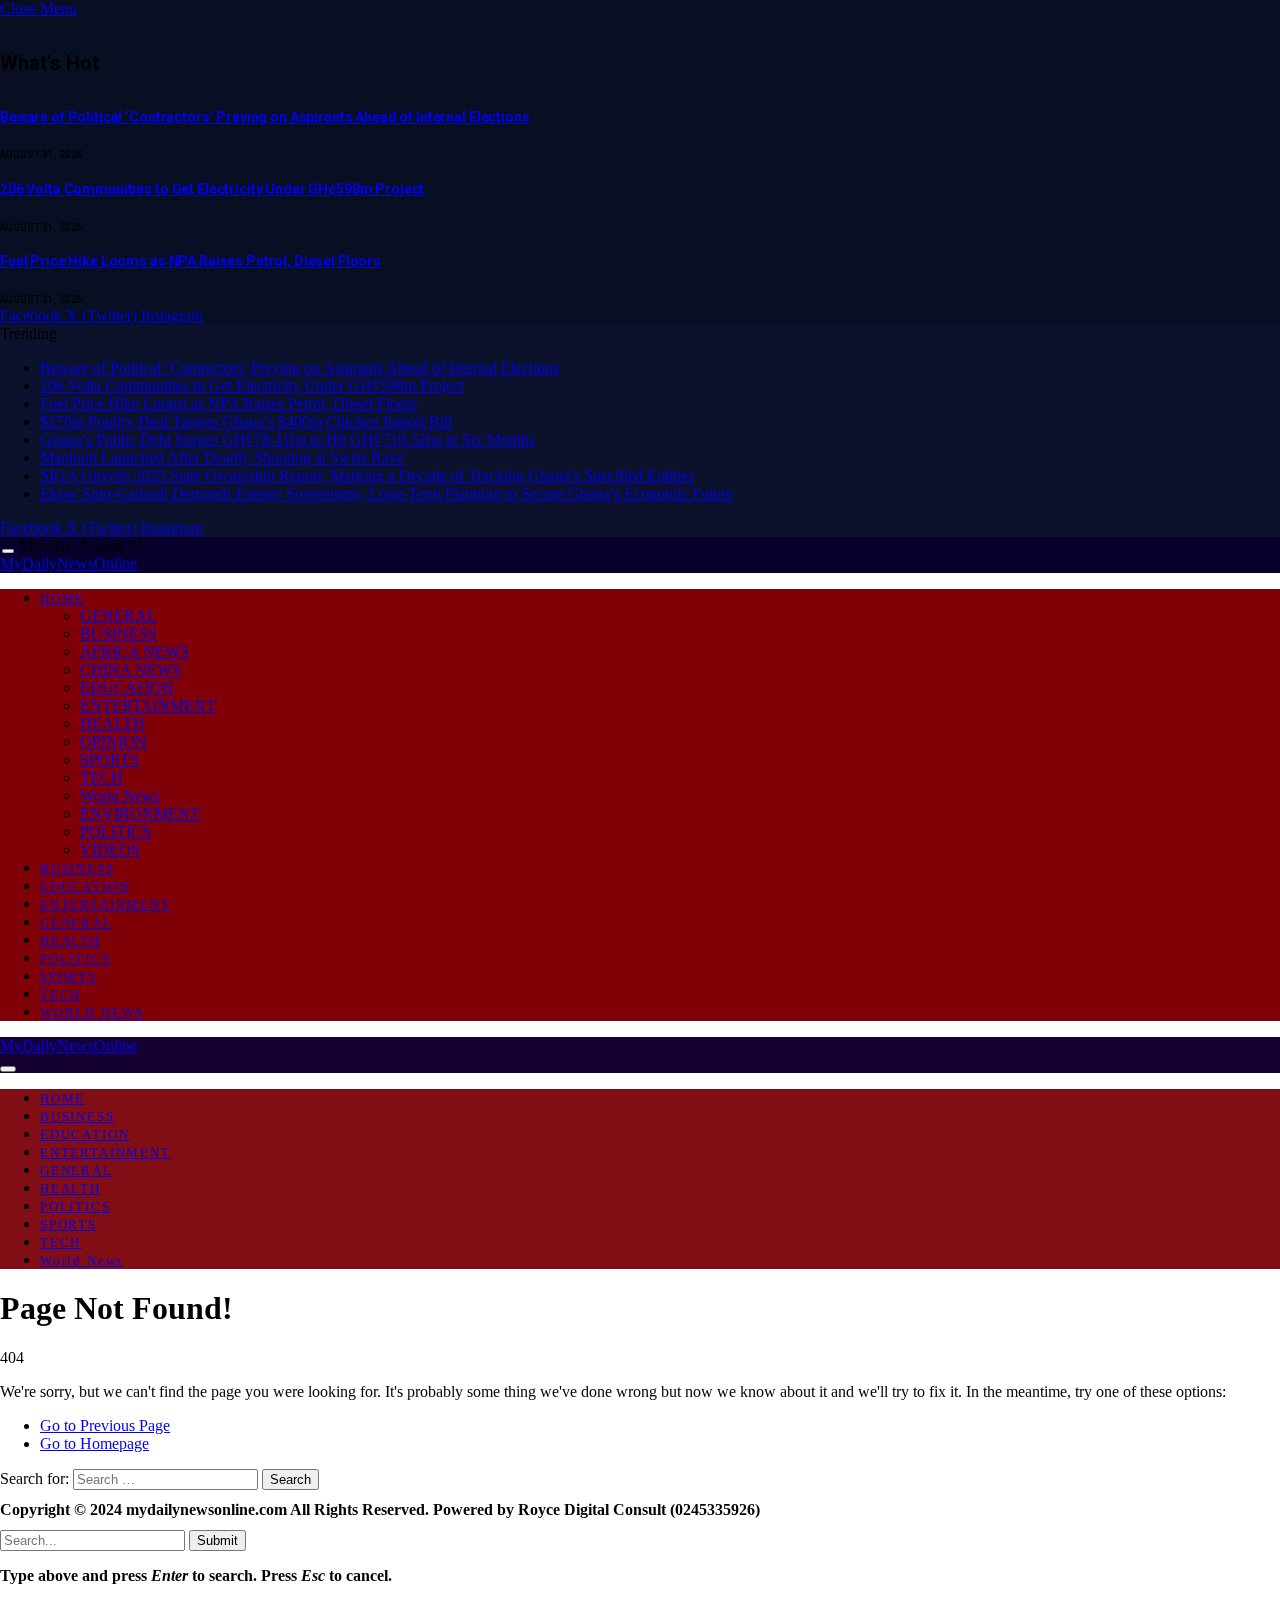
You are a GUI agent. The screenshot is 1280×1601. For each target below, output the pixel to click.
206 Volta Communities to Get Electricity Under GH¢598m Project (212, 189)
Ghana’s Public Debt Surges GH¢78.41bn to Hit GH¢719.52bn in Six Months (287, 439)
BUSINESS (118, 633)
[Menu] (8, 551)
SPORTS (109, 759)
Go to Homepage (94, 1443)
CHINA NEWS (130, 669)
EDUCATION (127, 687)
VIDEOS (110, 849)
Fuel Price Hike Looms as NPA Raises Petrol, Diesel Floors (190, 261)
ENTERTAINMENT (148, 705)
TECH (101, 777)
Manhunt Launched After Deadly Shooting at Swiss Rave (222, 457)
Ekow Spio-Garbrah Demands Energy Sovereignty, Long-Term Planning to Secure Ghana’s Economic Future (386, 493)
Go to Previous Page (105, 1425)
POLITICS (115, 831)
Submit (217, 1540)
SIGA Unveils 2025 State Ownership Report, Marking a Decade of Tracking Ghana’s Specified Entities (367, 475)
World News (120, 795)
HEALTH (112, 723)
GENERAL (118, 615)
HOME (62, 598)
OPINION (113, 741)
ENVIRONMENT (140, 813)
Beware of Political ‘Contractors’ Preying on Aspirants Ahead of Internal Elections (265, 117)
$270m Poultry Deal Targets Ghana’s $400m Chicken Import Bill (246, 421)
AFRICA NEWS (134, 651)
